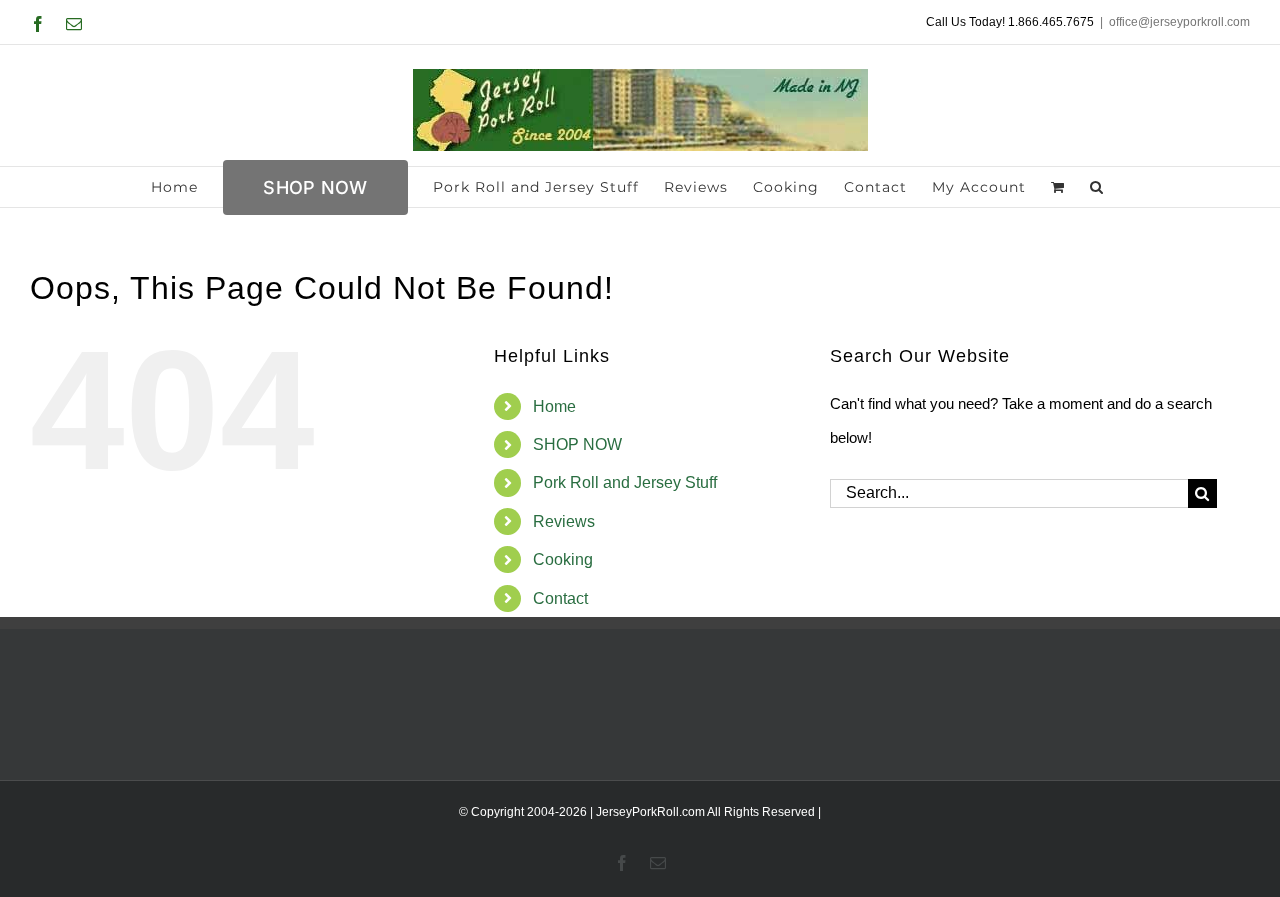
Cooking (563, 559)
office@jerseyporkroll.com (1179, 22)
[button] (1097, 187)
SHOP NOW (577, 444)
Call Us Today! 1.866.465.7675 (1010, 22)
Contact (560, 598)
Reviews (564, 521)
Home (554, 406)
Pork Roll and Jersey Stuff (625, 482)
